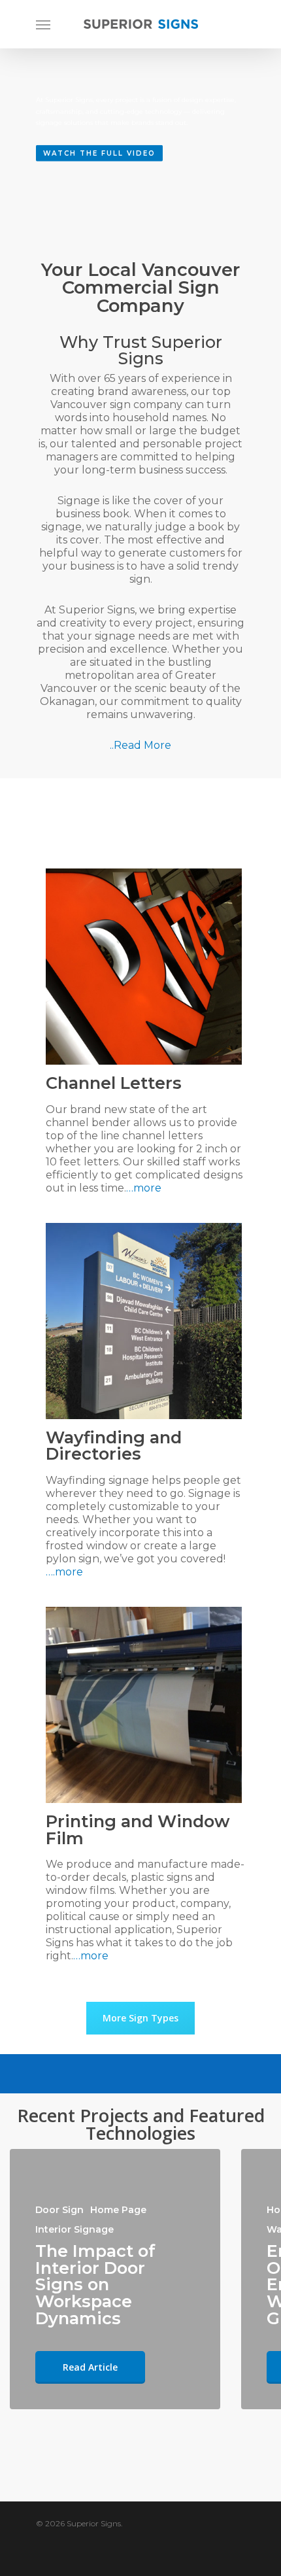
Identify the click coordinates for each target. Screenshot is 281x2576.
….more (64, 1572)
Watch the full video (99, 153)
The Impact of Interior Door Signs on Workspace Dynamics (95, 2284)
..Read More (140, 745)
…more (144, 1188)
